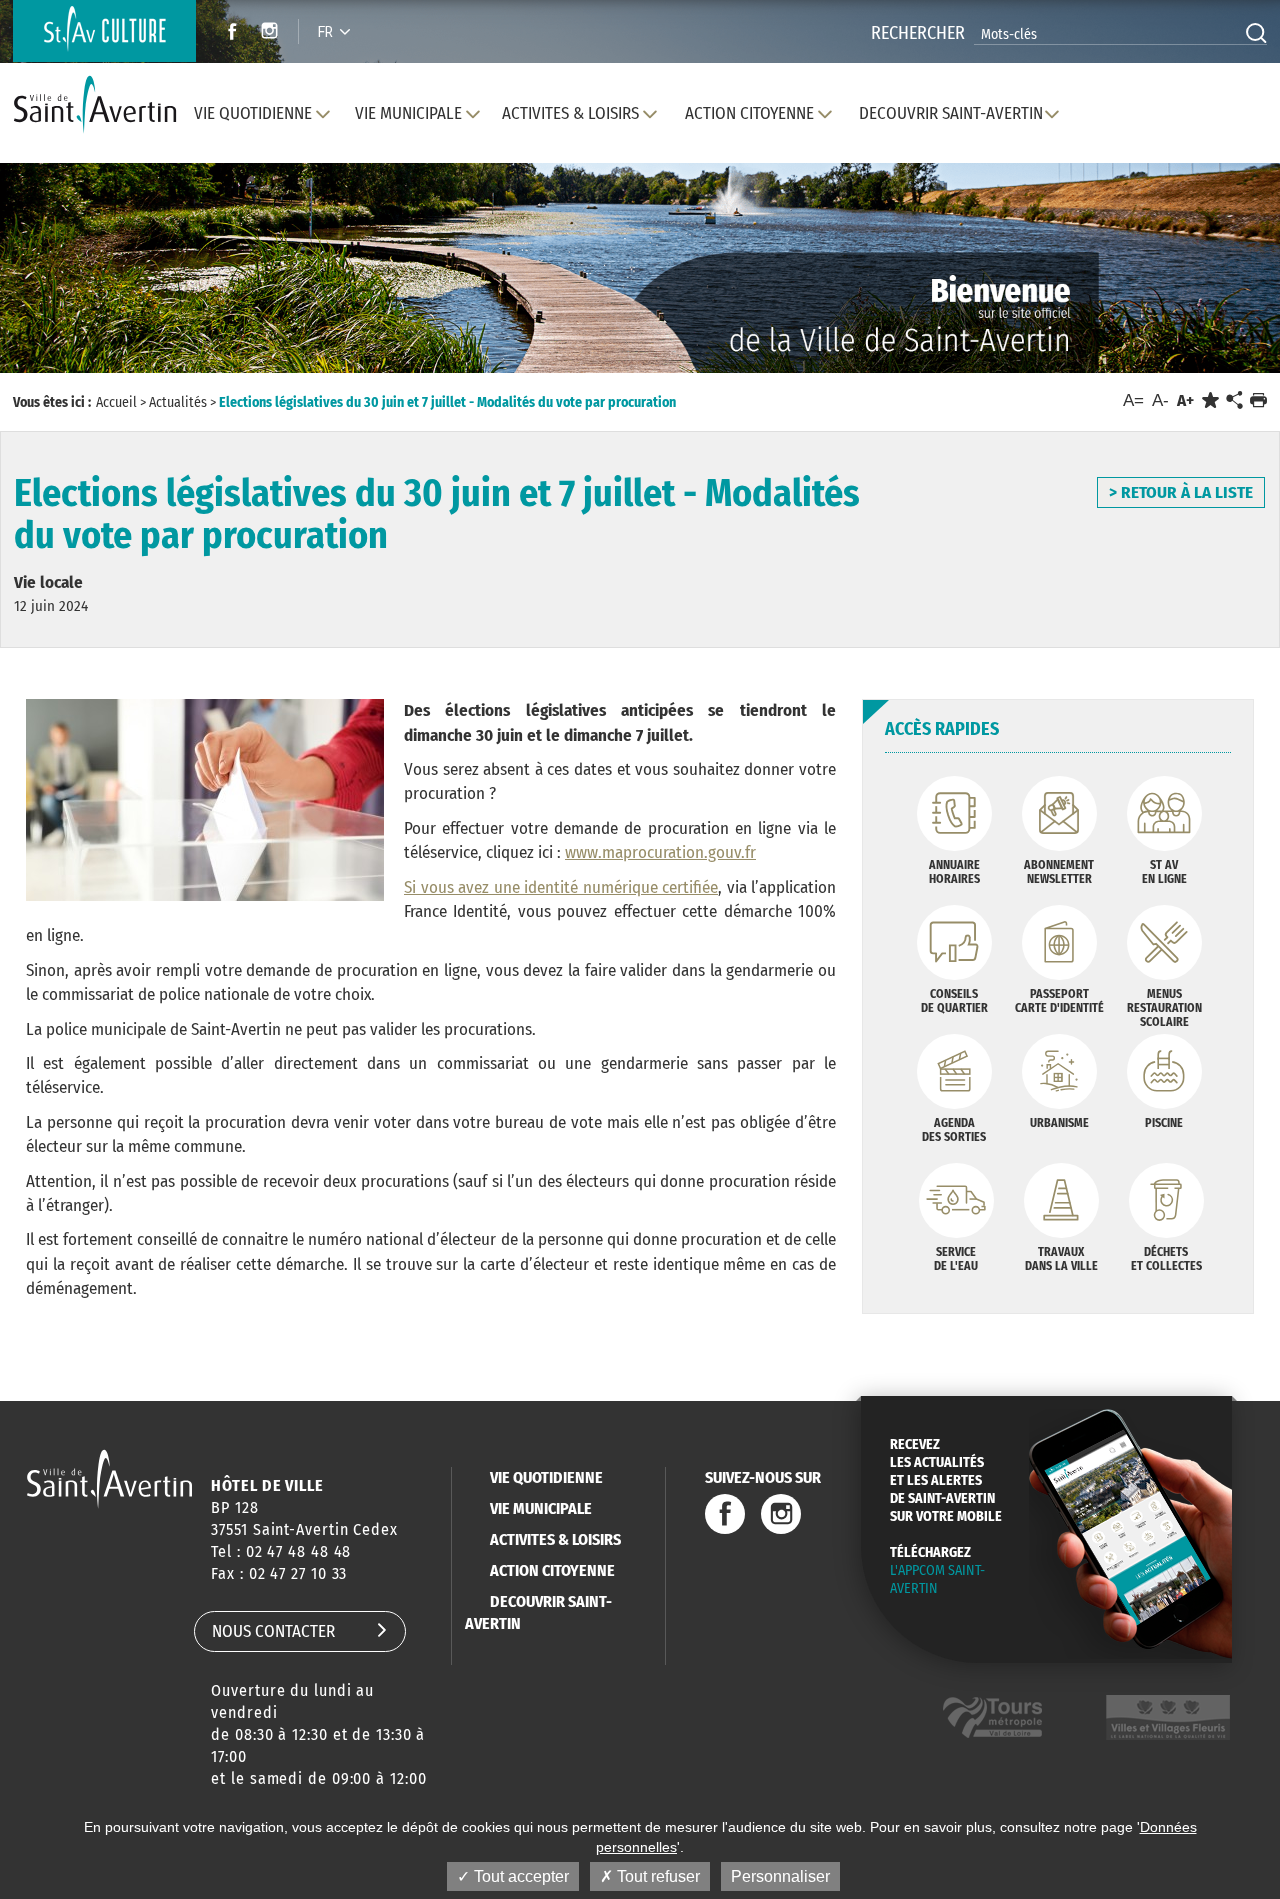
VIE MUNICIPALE (541, 1508)
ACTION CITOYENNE (552, 1570)
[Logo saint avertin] (109, 1478)
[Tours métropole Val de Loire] (992, 1717)
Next (1178, 287)
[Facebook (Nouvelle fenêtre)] (226, 33)
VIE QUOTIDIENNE (546, 1477)
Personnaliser (780, 1876)
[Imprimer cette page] (1258, 400)
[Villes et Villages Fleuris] (1168, 1717)
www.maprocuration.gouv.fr (660, 852)
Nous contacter (273, 1631)
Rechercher (918, 33)
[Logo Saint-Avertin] (95, 105)
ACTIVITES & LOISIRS (555, 1539)
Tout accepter (519, 1876)
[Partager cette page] (1234, 401)
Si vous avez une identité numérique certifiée (561, 887)
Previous (99, 287)
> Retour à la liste (1181, 492)
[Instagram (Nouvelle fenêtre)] (272, 33)
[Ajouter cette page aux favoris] (1210, 400)
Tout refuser (656, 1876)
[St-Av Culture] (104, 31)
